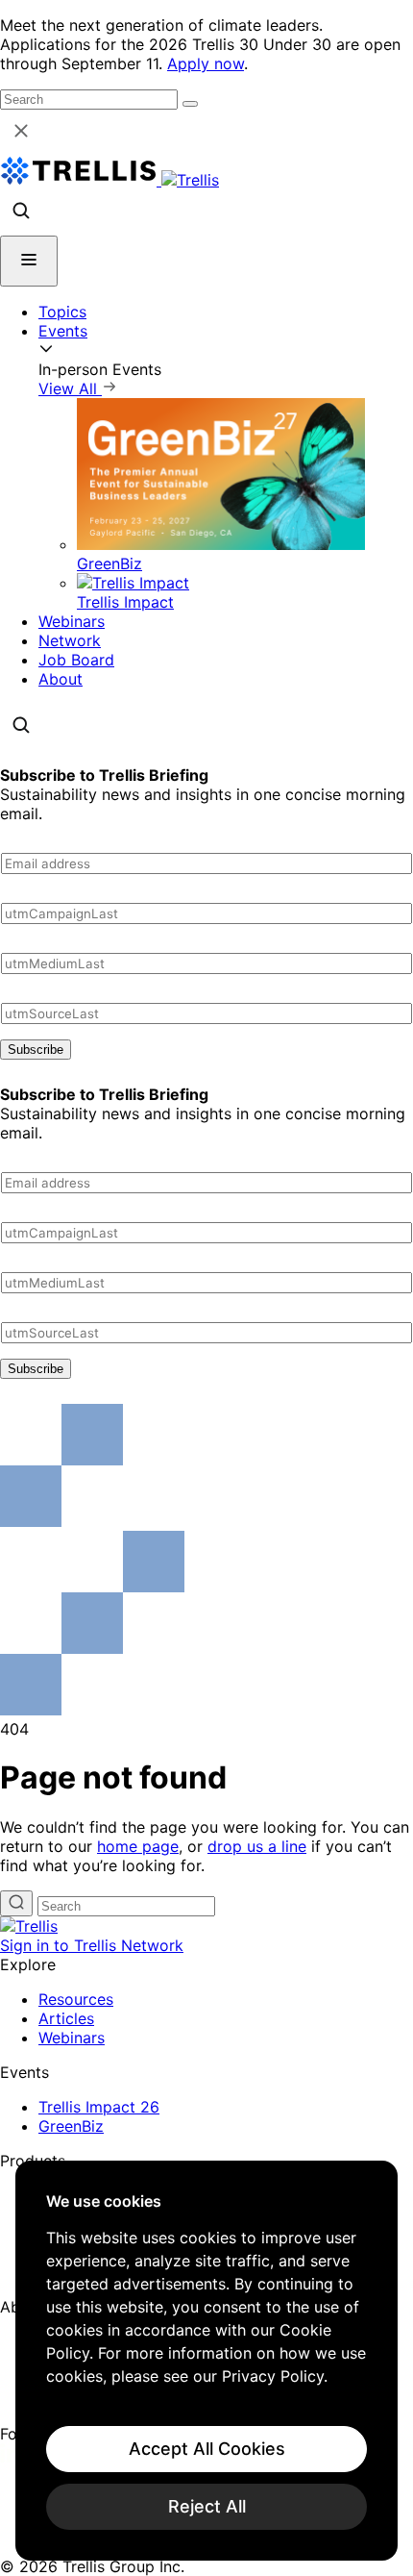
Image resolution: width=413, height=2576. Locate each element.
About (61, 679)
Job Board (76, 660)
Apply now (206, 63)
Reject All (207, 2506)
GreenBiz (71, 2126)
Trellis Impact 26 (99, 2107)
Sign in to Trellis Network (92, 1945)
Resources (76, 1999)
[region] (206, 2361)
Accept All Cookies (207, 2449)
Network (70, 640)
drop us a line (257, 1846)
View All (70, 388)
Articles (66, 2018)
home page (138, 1846)
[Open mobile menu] (29, 261)
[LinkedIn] (12, 2457)
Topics (62, 312)
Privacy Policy (273, 2376)
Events (63, 331)
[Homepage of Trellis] (29, 1926)
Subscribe (36, 1050)
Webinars (72, 621)
